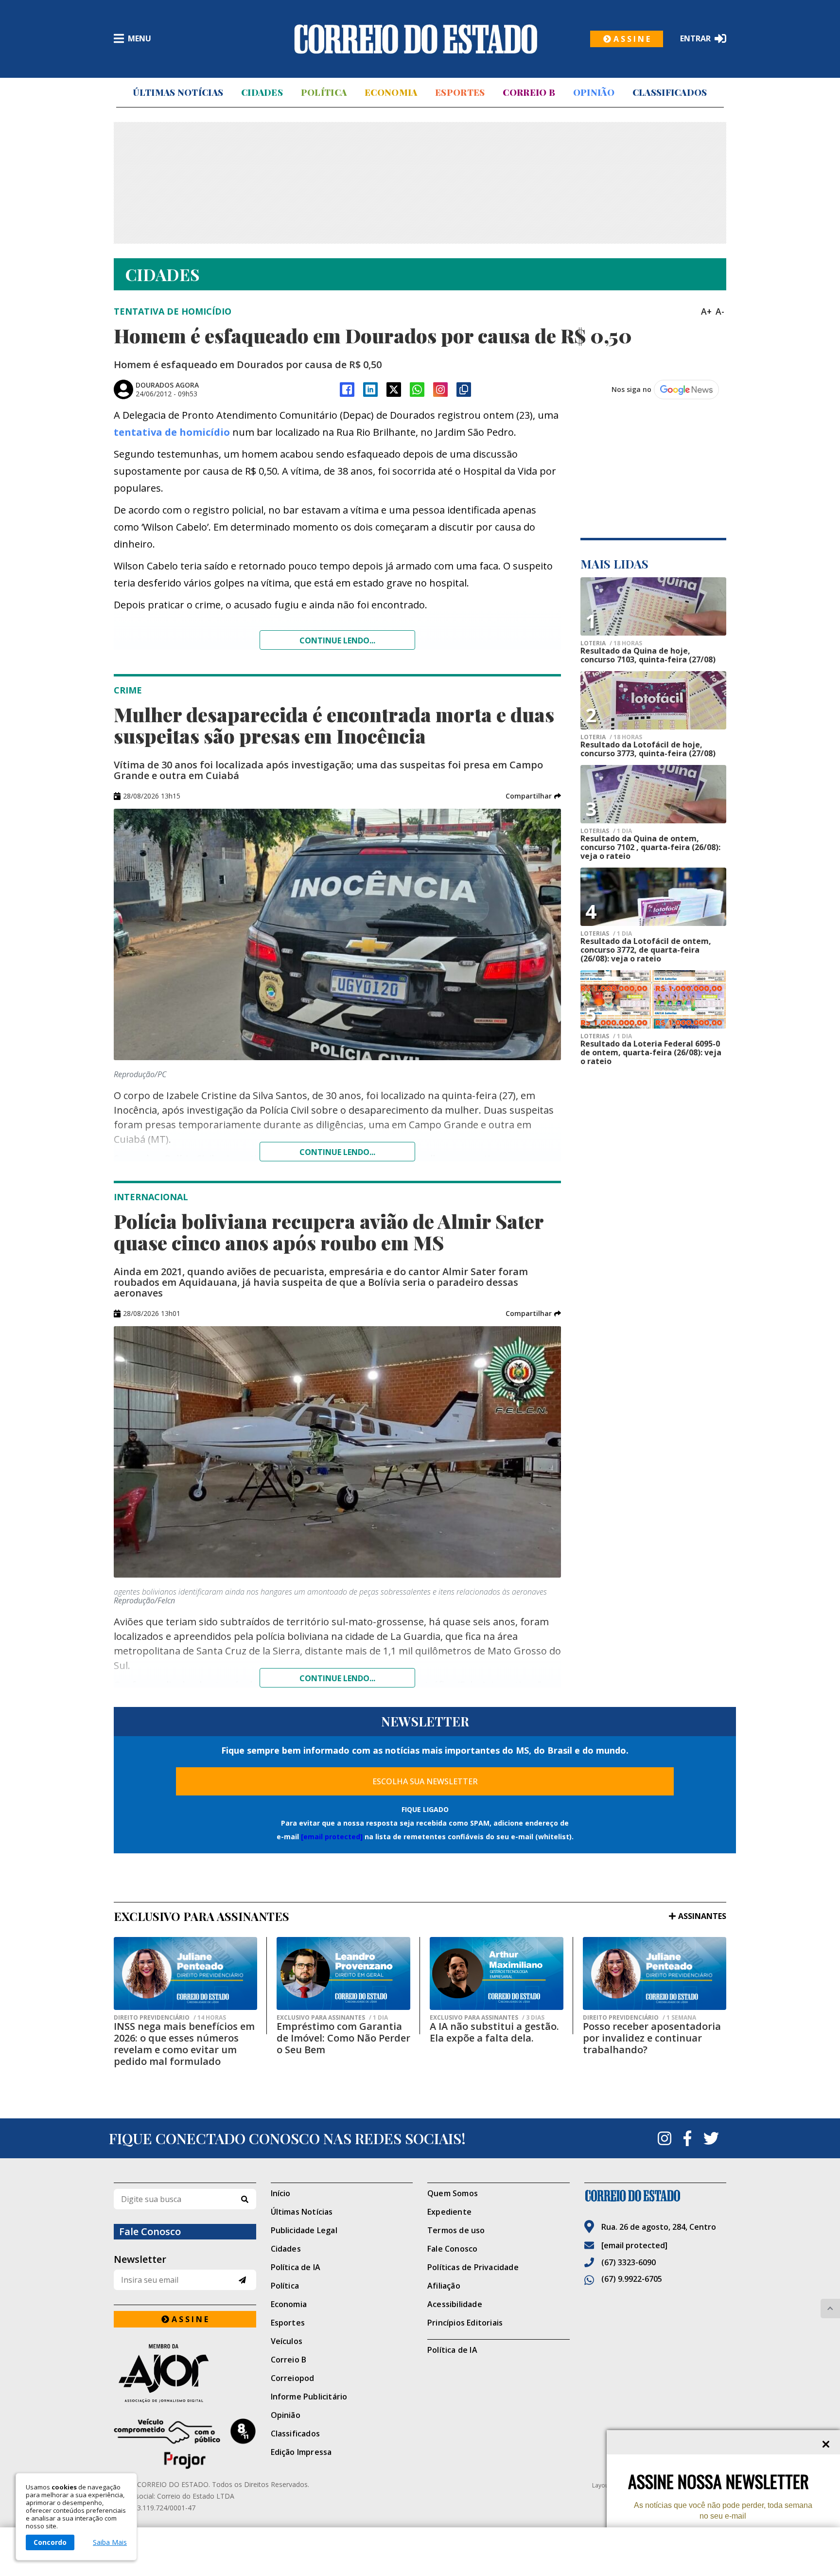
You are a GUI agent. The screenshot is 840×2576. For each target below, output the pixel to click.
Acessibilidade (455, 2304)
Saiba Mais (110, 2542)
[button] (533, 796)
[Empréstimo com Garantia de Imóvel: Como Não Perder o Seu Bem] (343, 1973)
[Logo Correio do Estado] (416, 39)
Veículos (287, 2341)
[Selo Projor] (185, 2444)
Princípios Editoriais (465, 2323)
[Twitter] (711, 2138)
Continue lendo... (337, 640)
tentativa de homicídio (172, 432)
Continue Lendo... (337, 1152)
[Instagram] (440, 390)
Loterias (606, 934)
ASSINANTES (702, 1916)
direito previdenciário (170, 2018)
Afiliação (444, 2286)
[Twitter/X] (394, 390)
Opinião (594, 92)
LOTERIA (611, 643)
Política (324, 92)
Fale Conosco (452, 2249)
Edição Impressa (301, 2452)
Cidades (262, 92)
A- (720, 311)
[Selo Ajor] (185, 2373)
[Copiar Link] (464, 390)
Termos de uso (456, 2230)
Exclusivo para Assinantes (332, 2018)
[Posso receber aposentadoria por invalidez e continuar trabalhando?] (655, 1973)
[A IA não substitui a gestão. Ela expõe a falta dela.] (497, 1973)
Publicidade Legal (304, 2230)
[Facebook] (347, 390)
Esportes (460, 92)
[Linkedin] (370, 390)
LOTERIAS (606, 831)
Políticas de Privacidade (473, 2267)
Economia (391, 92)
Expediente (449, 2212)
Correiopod (293, 2378)
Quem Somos (453, 2193)
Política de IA (296, 2267)
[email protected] (332, 1837)
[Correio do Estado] (656, 2196)
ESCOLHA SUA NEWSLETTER (425, 1781)
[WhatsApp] (417, 390)
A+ (706, 311)
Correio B (529, 92)
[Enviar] (242, 2280)
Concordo (50, 2542)
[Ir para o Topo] (830, 2309)
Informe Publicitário (309, 2397)
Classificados (670, 92)
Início (281, 2193)
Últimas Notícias (178, 92)
